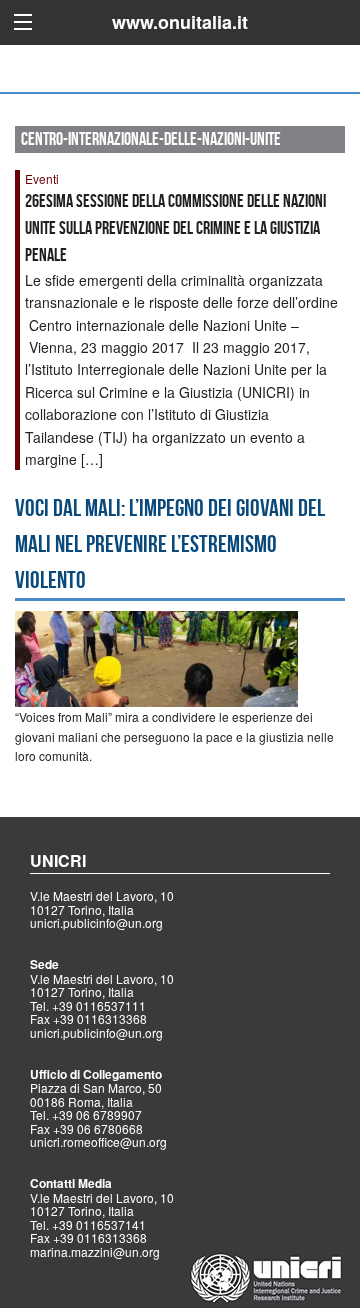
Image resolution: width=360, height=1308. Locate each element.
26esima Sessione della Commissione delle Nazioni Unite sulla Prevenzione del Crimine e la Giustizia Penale (175, 228)
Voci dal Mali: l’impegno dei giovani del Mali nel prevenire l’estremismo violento (170, 544)
